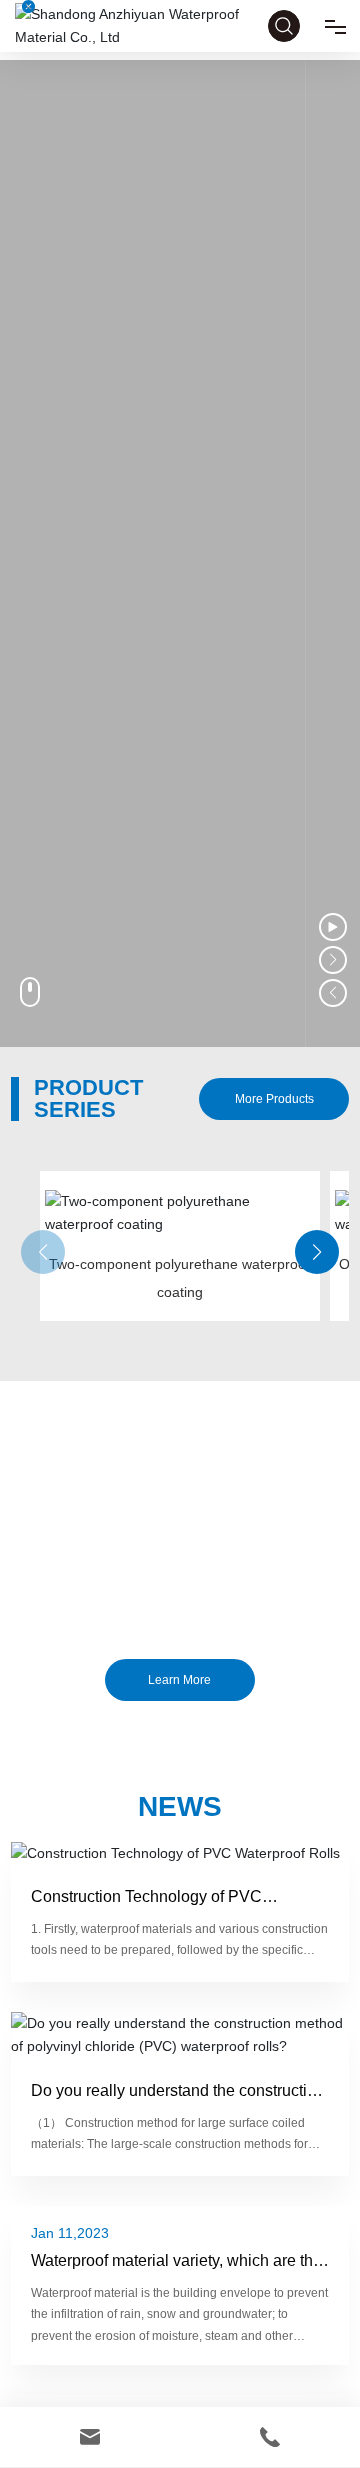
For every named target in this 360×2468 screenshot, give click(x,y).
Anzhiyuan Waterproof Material (180, 1519)
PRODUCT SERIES (88, 1098)
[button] (317, 1252)
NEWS (180, 1806)
